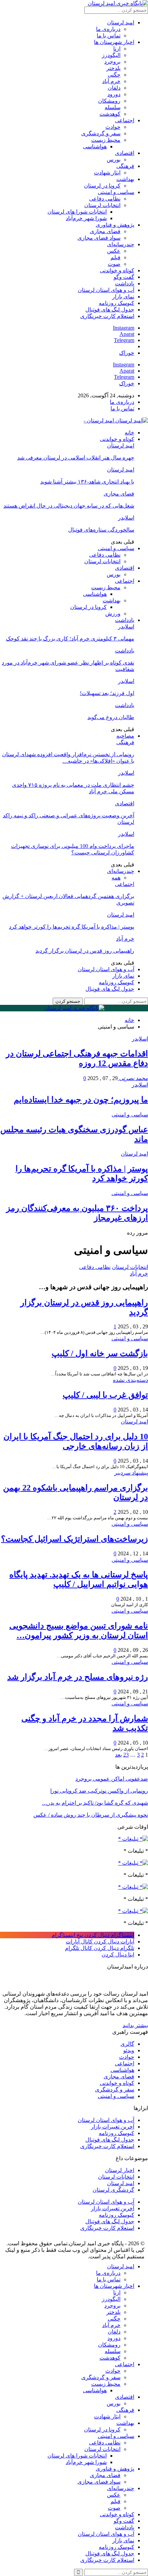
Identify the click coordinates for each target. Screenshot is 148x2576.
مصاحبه (125, 736)
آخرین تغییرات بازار (113, 2127)
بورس (114, 160)
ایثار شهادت (107, 173)
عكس (114, 251)
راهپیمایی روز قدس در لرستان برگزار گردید (85, 951)
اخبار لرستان (120, 2170)
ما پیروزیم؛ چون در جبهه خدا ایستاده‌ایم (81, 1100)
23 (126, 1755)
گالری (127, 2044)
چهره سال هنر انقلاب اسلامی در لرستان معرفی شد (76, 458)
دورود (114, 94)
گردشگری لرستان (113, 2190)
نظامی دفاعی (105, 199)
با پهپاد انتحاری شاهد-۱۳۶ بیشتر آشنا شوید (87, 482)
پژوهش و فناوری (115, 225)
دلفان (114, 88)
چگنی (114, 75)
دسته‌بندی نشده (130, 1380)
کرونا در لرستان (102, 186)
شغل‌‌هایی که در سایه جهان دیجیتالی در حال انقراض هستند (69, 506)
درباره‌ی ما (108, 29)
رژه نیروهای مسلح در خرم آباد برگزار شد (78, 1677)
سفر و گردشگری (101, 133)
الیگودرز (111, 55)
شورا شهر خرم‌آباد (86, 218)
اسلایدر (126, 518)
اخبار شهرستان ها (114, 42)
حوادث (113, 127)
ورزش (113, 614)
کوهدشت (110, 114)
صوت (114, 264)
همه (116, 878)
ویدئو (129, 2050)
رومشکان (109, 101)
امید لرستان (121, 22)
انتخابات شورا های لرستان (77, 212)
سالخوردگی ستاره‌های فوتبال (101, 530)
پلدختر (113, 68)
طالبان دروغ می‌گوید (111, 717)
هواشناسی (95, 146)
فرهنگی (125, 166)
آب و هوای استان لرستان (106, 290)
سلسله (113, 107)
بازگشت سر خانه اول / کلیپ (100, 1353)
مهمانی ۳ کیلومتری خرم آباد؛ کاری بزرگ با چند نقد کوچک (70, 639)
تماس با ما (109, 36)
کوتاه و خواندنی (117, 270)
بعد (118, 1755)
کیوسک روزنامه (117, 303)
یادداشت (125, 283)
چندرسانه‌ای (121, 244)
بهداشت (125, 179)
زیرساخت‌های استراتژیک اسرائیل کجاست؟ (75, 1539)
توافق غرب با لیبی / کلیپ (105, 1395)
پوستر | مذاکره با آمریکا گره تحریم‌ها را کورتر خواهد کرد (72, 927)
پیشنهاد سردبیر (131, 1473)
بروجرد (112, 62)
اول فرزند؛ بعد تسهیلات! (107, 693)
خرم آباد (111, 81)
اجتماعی (125, 120)
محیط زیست (106, 140)
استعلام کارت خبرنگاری (107, 316)
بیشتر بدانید (135, 2025)
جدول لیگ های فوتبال (110, 310)
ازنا (117, 49)
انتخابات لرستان (102, 205)
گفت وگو (124, 277)
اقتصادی (125, 153)
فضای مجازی (105, 231)
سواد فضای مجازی (99, 238)
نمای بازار (123, 297)
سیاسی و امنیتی (116, 192)
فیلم (115, 257)
